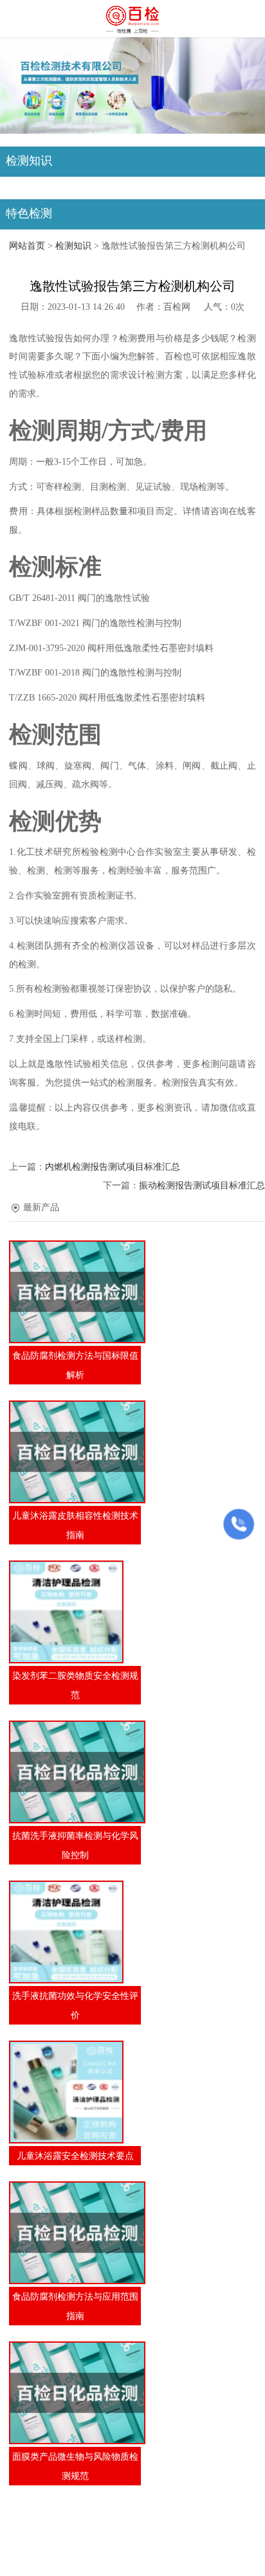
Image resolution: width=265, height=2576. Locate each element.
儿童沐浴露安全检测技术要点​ (75, 2156)
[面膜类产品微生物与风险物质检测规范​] (75, 2393)
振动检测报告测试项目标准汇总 (202, 1185)
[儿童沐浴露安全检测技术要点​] (75, 2092)
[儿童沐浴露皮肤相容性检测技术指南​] (75, 1452)
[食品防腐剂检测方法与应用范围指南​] (75, 2233)
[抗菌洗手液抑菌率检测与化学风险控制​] (75, 1772)
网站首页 (27, 246)
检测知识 (73, 246)
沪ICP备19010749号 (139, 2545)
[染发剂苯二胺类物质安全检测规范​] (75, 1612)
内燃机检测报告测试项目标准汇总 (113, 1167)
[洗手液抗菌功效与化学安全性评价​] (75, 1932)
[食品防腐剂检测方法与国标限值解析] (75, 1292)
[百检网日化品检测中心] (132, 19)
